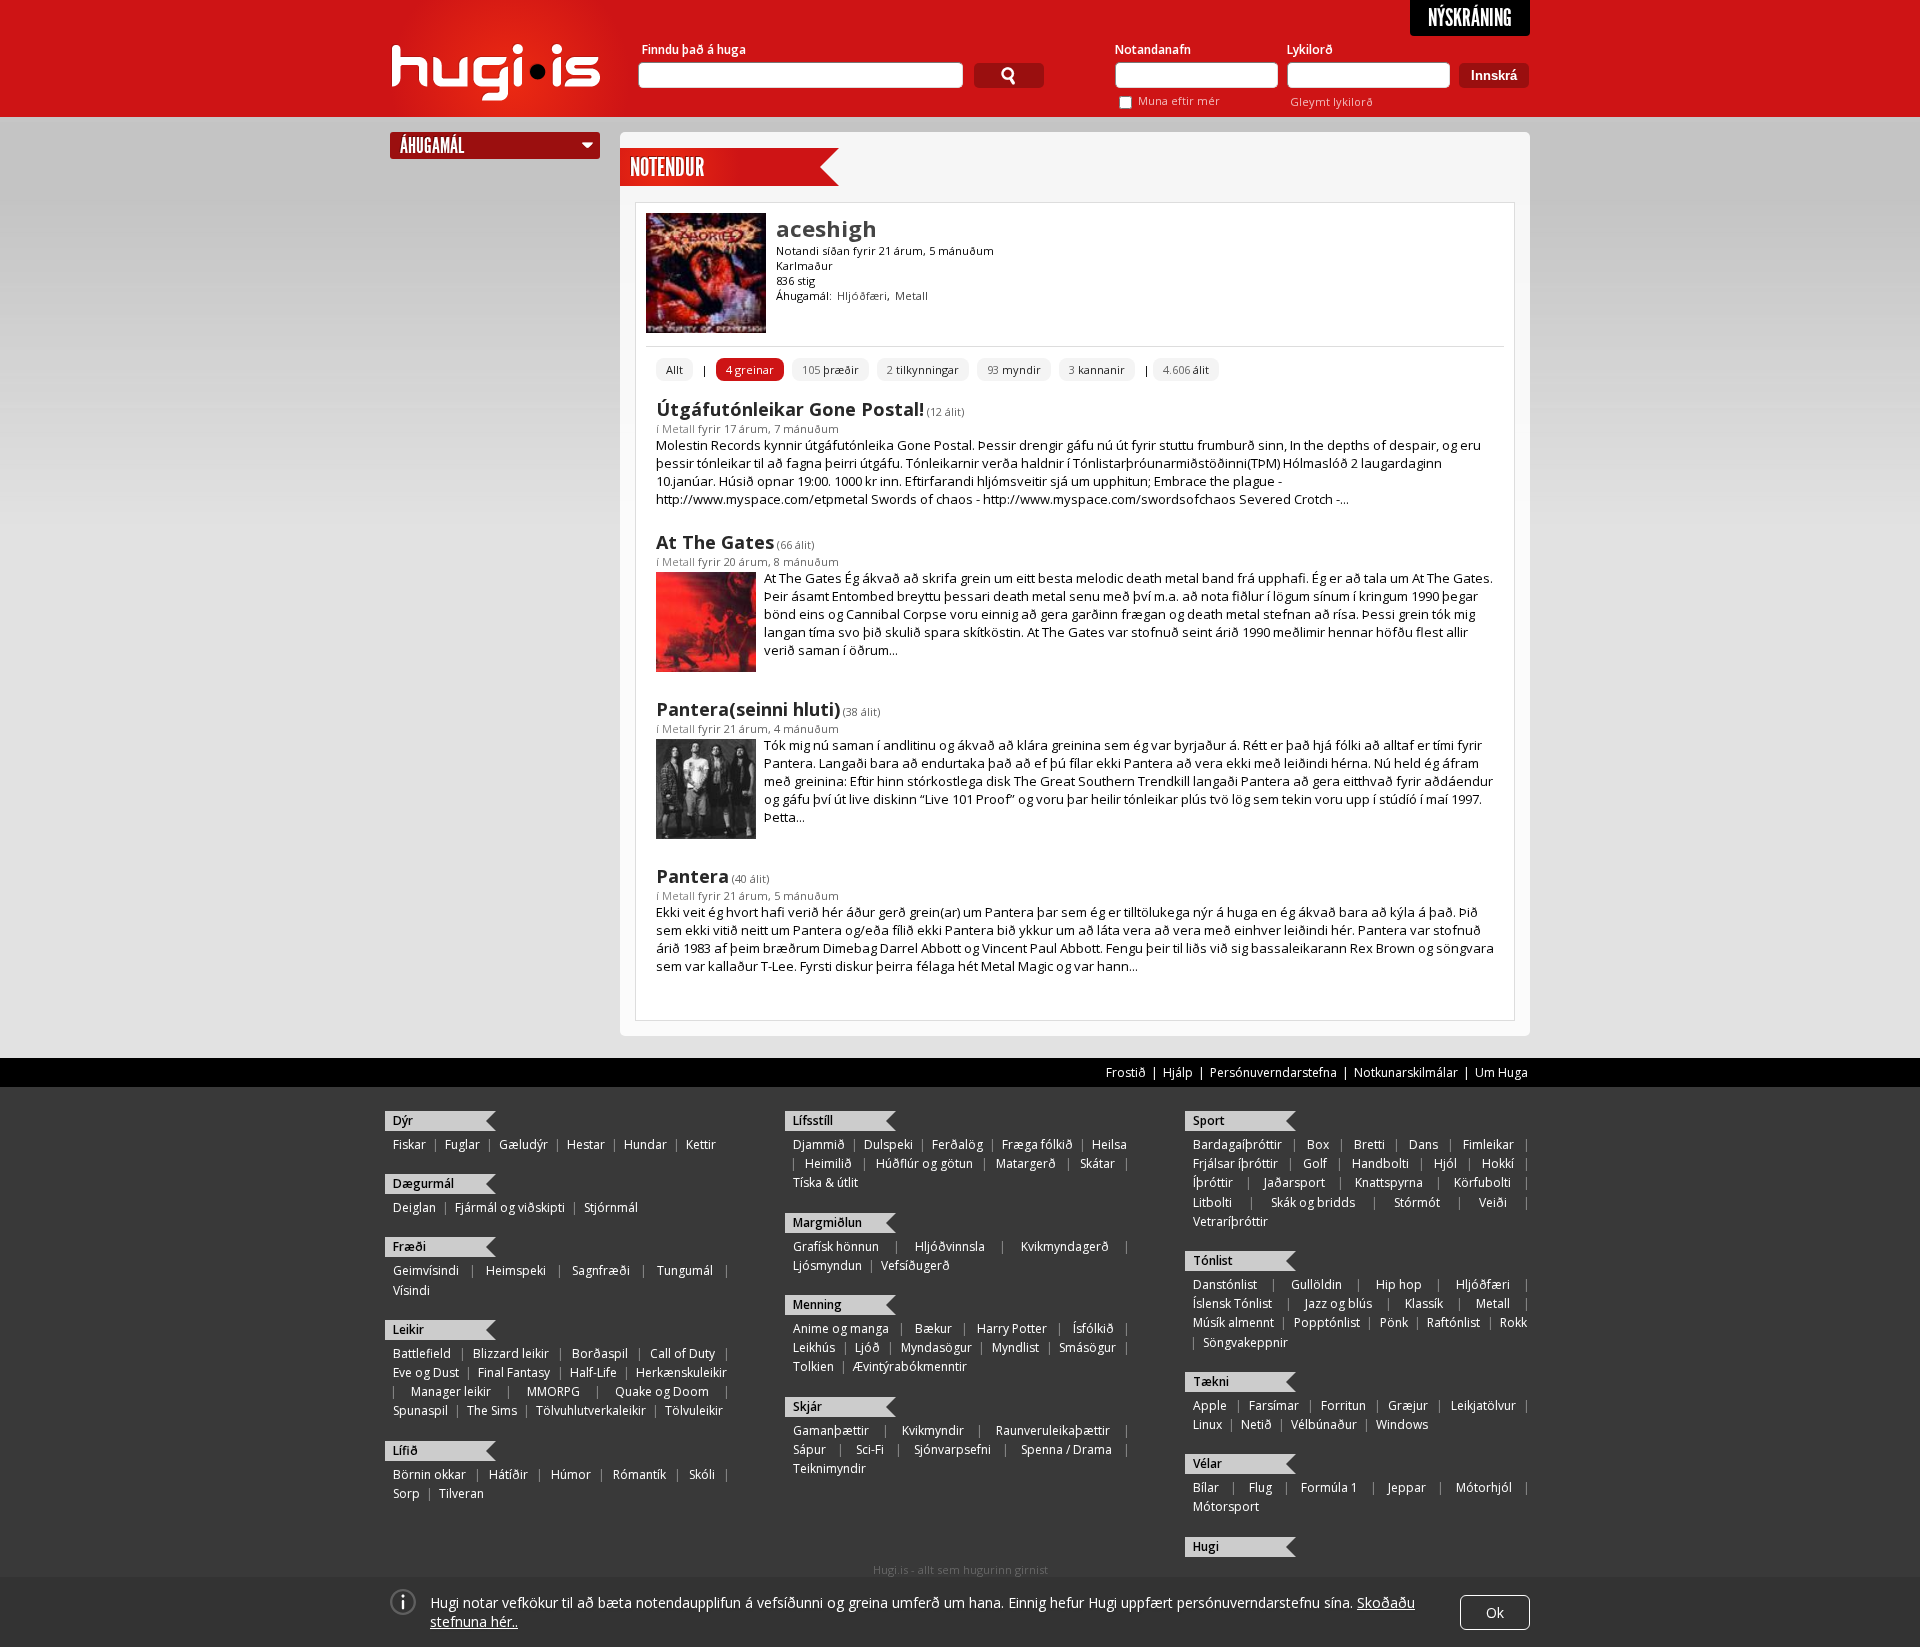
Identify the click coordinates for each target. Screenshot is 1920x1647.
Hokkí (1498, 1163)
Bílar (1206, 1487)
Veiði (1493, 1202)
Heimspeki (516, 1270)
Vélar (1207, 1463)
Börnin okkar (429, 1474)
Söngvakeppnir (1245, 1342)
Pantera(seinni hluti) (748, 709)
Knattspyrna (1389, 1182)
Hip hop (1399, 1284)
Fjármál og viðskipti (510, 1207)
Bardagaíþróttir (1237, 1144)
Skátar (1097, 1163)
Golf (1315, 1163)
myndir (1014, 369)
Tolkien (813, 1366)
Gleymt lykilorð (1331, 101)
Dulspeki (888, 1144)
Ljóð (867, 1347)
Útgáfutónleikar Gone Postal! (790, 409)
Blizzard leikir (511, 1353)
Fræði (409, 1246)
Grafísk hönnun (836, 1246)
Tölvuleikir (694, 1410)
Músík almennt (1233, 1322)
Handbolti (1380, 1163)
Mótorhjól (1484, 1487)
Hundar (645, 1144)
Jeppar (1407, 1487)
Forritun (1343, 1405)
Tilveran (461, 1493)
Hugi (1206, 1546)
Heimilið (828, 1163)
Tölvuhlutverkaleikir (591, 1410)
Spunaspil (420, 1410)
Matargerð (1026, 1163)
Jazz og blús (1338, 1303)
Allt (674, 369)
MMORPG (553, 1391)
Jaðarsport (1294, 1182)
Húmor (571, 1474)
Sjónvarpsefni (952, 1449)
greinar (750, 369)
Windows (1402, 1424)
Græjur (1408, 1405)
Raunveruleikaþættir (1053, 1430)
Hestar (586, 1144)
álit (1186, 369)
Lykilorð (1310, 49)
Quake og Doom (662, 1391)
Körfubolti (1482, 1182)
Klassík (1424, 1303)
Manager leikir (451, 1391)
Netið (1256, 1424)
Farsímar (1274, 1405)
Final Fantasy (514, 1372)
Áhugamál (432, 145)
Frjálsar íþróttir (1235, 1163)
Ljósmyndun (827, 1265)
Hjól (1445, 1163)
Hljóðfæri (862, 295)
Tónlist (1213, 1260)
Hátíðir (508, 1474)
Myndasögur (936, 1347)
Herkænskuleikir (681, 1372)
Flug (1260, 1487)
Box (1318, 1144)
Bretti (1369, 1144)
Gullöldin (1316, 1284)
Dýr (403, 1120)
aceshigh (826, 228)
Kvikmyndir (933, 1430)
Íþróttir (1213, 1182)
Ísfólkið (1093, 1328)
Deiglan (414, 1207)
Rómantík (639, 1474)
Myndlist (1015, 1347)
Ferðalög (957, 1144)
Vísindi (411, 1290)
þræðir (830, 369)
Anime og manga (841, 1328)
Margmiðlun (827, 1222)
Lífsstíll (813, 1120)
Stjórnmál (611, 1207)
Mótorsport (1226, 1506)
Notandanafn (1153, 49)
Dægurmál (423, 1183)
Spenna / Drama (1066, 1449)
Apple (1210, 1405)
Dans (1423, 1144)
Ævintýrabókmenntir (910, 1366)
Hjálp (1178, 1072)
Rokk (1513, 1322)
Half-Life (593, 1372)
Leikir (408, 1329)
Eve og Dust (426, 1372)
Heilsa (1109, 1144)
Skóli (702, 1474)
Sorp (406, 1493)
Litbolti (1212, 1202)
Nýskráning (1470, 18)
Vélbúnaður (1324, 1424)
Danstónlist (1225, 1284)
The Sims (492, 1410)
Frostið (1126, 1072)
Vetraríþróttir (1230, 1221)
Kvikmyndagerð (1065, 1246)
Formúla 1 (1329, 1487)
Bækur (933, 1328)
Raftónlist (1453, 1322)
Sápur (809, 1449)
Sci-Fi (870, 1449)
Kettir (701, 1144)
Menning (817, 1304)
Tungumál (685, 1270)
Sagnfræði (601, 1270)
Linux (1207, 1424)
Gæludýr (523, 1144)
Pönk (1394, 1322)
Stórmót (1417, 1202)
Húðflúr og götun (924, 1163)
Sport (1209, 1120)
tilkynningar (923, 369)
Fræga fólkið (1037, 1144)
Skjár (807, 1406)
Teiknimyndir (829, 1468)
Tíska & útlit (825, 1182)
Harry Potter (1012, 1328)
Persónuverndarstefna (1273, 1072)
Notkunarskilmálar (1406, 1072)
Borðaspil (600, 1353)
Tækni (1211, 1381)
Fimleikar (1488, 1144)
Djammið (819, 1144)
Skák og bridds (1313, 1202)
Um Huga (1501, 1072)
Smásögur (1087, 1347)
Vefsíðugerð (915, 1265)
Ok (1495, 1612)
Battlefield (422, 1353)
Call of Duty (682, 1353)
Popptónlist (1327, 1322)
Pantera (692, 876)
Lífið (405, 1450)
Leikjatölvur (1483, 1405)
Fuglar (462, 1144)
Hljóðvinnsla (950, 1246)
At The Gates (715, 542)
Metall (911, 295)
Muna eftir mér (1179, 100)
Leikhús (814, 1347)
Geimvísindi (426, 1270)
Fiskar (409, 1144)
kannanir (1097, 369)
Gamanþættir (831, 1430)
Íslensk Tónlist (1232, 1303)
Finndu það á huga (694, 49)
